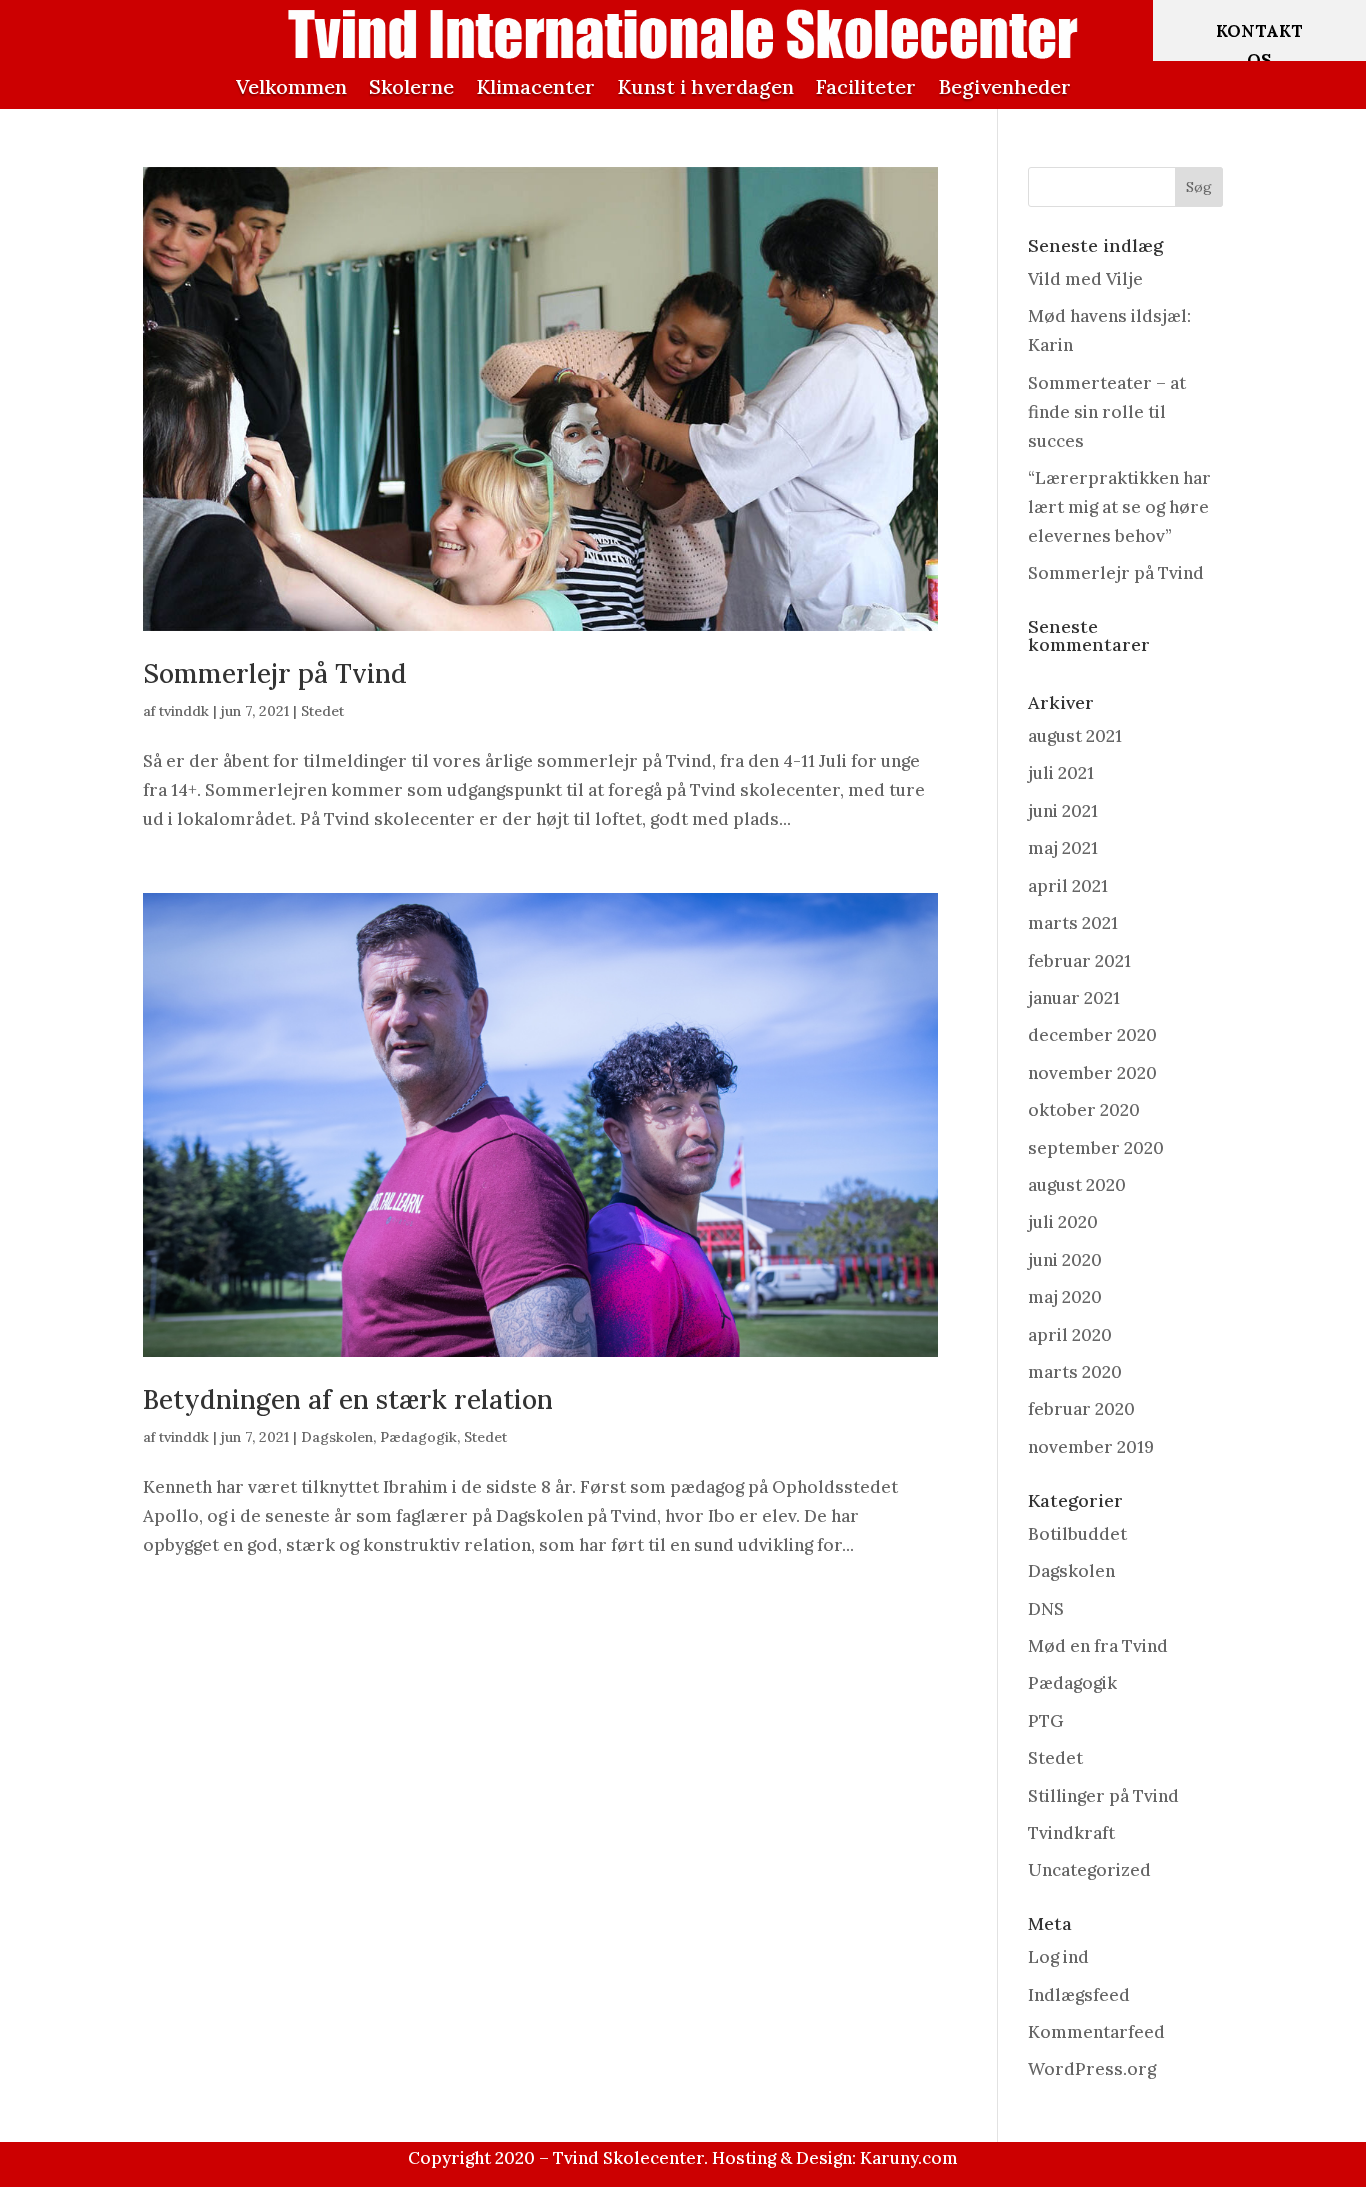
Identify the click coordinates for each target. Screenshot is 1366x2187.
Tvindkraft (1071, 1833)
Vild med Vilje (1085, 279)
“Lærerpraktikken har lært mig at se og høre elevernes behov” (1119, 507)
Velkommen (291, 86)
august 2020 (1077, 1185)
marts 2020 (1075, 1372)
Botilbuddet (1077, 1534)
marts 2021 (1073, 923)
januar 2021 (1074, 998)
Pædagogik (418, 1437)
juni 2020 (1065, 1260)
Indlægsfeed (1079, 1995)
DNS (1046, 1609)
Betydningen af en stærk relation (348, 1399)
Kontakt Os (1259, 45)
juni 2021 (1063, 811)
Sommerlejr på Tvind (275, 673)
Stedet (322, 711)
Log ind (1058, 1957)
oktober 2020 (1084, 1110)
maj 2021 (1063, 848)
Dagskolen (337, 1437)
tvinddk (184, 711)
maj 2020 (1065, 1297)
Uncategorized (1089, 1870)
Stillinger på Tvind (1103, 1796)
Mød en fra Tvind (1098, 1646)
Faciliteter (866, 86)
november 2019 (1091, 1447)
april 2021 (1068, 886)
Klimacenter (535, 86)
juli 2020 (1063, 1222)
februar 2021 (1079, 961)
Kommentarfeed (1096, 2032)
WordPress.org (1092, 2069)
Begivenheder (1004, 86)
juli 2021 (1061, 773)
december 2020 (1092, 1035)
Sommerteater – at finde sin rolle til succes (1107, 412)
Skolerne (411, 86)
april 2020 (1070, 1335)
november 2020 (1092, 1073)
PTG (1046, 1721)
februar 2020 (1081, 1409)
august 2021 (1075, 736)
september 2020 (1096, 1148)
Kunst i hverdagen (705, 86)
